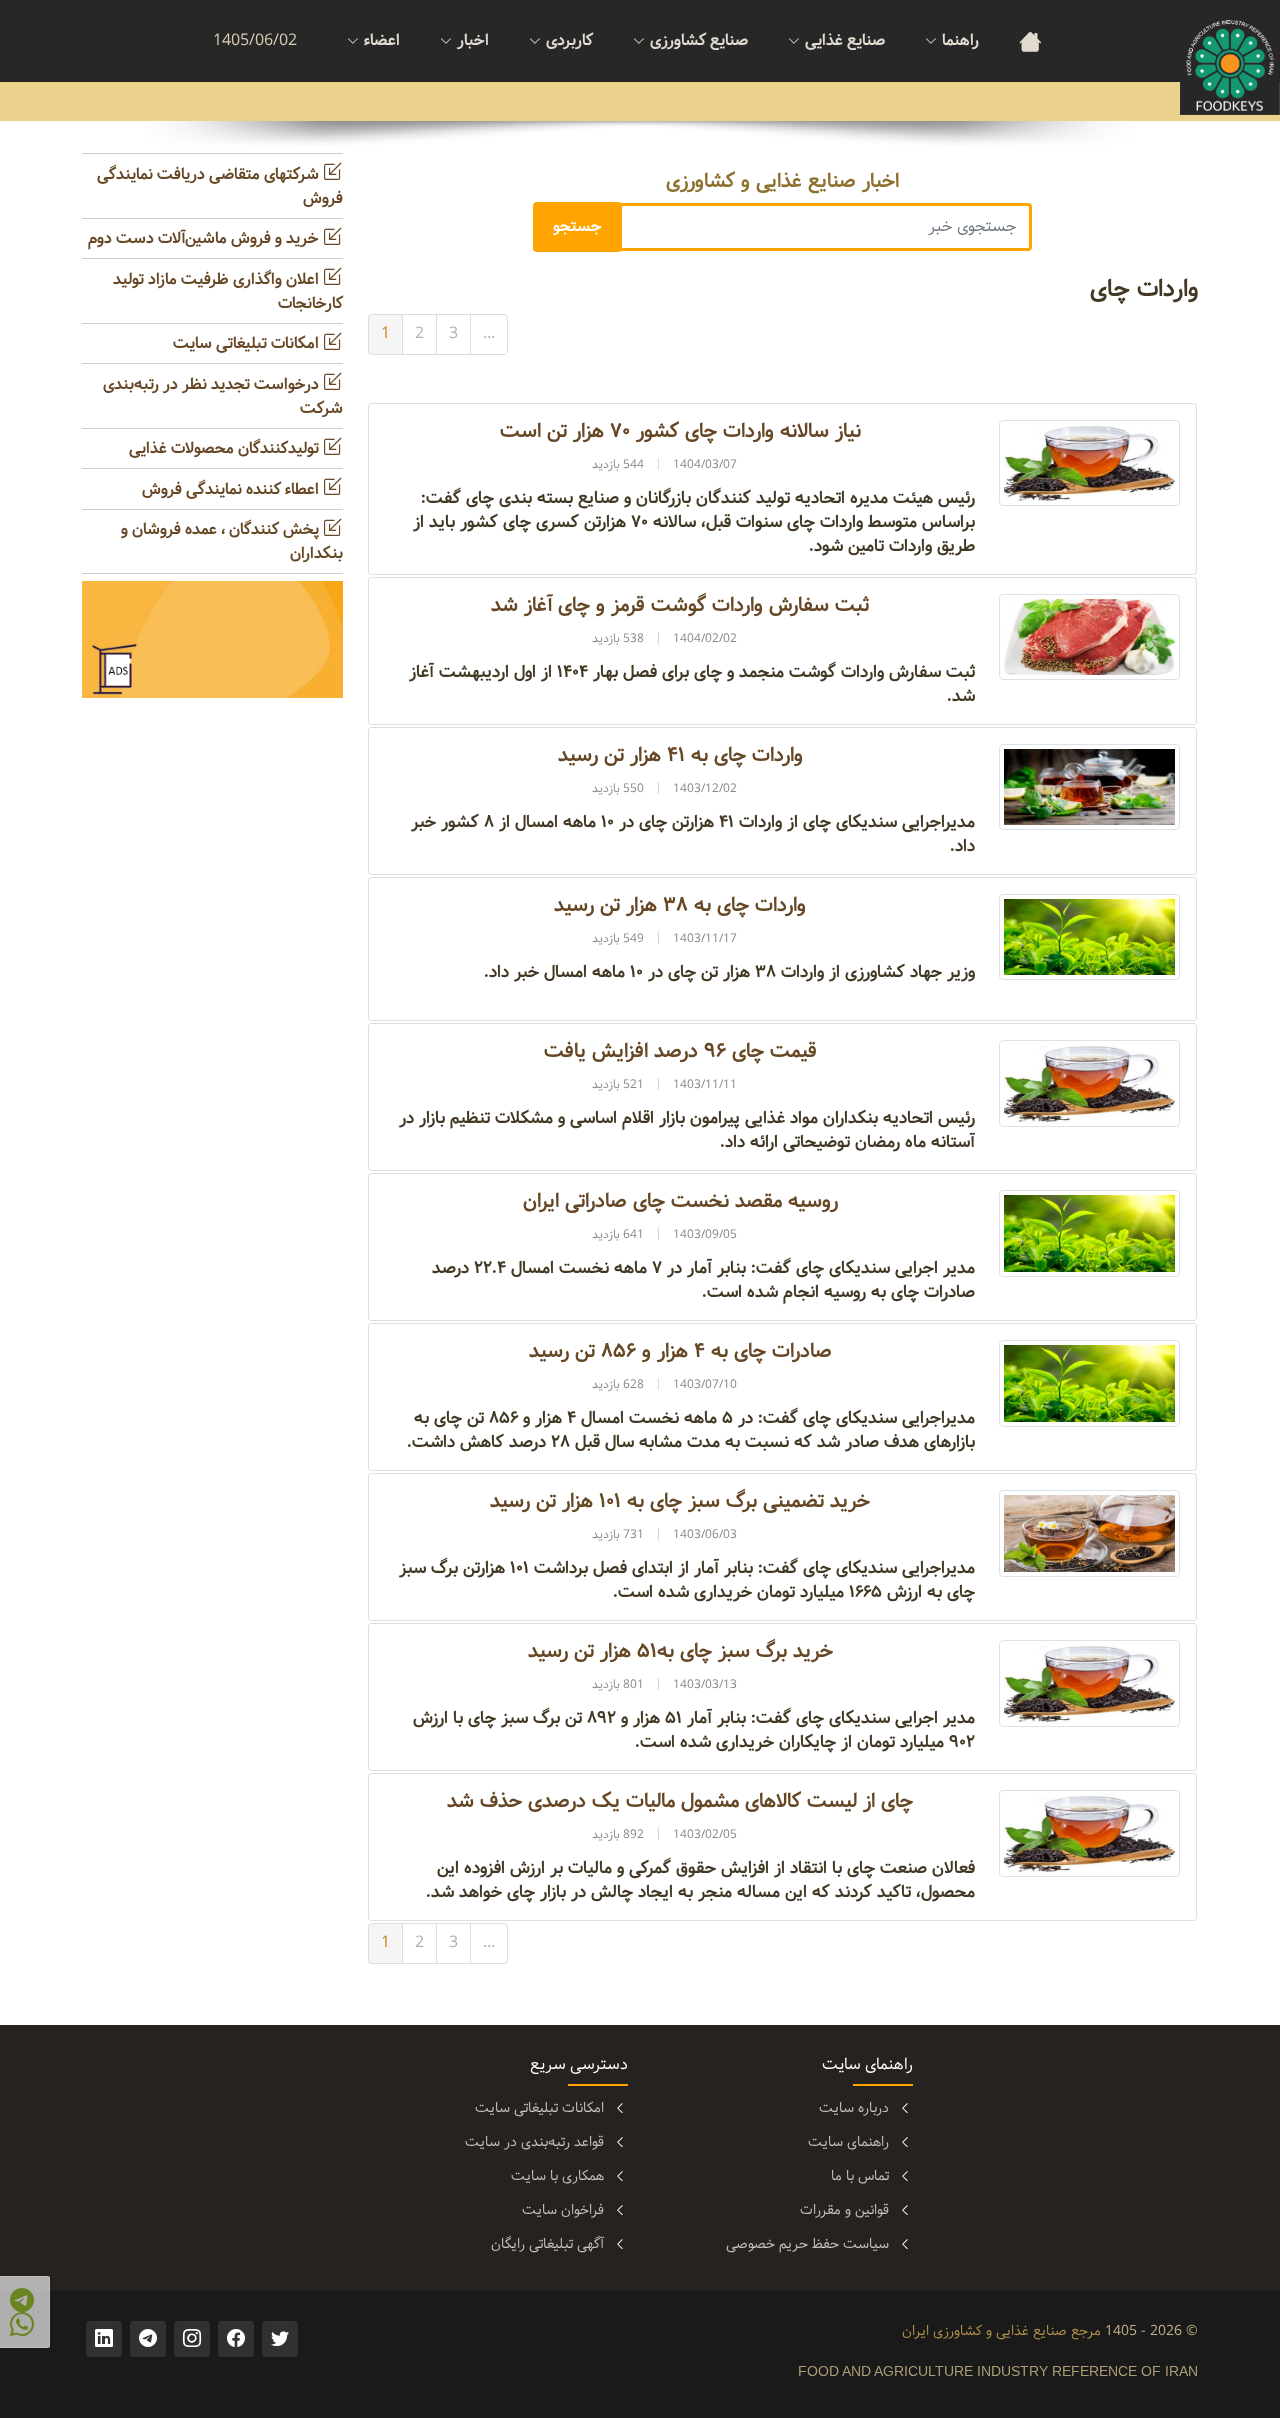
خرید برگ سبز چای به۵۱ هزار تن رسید (680, 1651)
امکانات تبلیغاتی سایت (248, 343)
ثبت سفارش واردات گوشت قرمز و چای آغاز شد (680, 605)
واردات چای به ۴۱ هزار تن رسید (680, 755)
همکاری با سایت (557, 2176)
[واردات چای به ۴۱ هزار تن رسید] (1089, 786)
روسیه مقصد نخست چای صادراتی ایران (680, 1201)
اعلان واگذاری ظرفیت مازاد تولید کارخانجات (228, 291)
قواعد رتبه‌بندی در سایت (534, 2142)
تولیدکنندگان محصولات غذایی (226, 448)
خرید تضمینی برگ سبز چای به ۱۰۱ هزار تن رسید (680, 1501)
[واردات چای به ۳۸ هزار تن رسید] (1089, 936)
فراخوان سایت (563, 2210)
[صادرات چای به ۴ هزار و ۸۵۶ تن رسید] (1089, 1383)
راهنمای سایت (848, 2142)
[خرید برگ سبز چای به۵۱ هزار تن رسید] (1089, 1683)
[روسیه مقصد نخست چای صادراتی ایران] (1089, 1233)
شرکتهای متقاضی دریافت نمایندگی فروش (220, 186)
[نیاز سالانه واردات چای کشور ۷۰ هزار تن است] (1089, 462)
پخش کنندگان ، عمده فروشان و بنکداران (232, 541)
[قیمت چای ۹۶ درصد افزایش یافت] (1089, 1083)
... (489, 333)
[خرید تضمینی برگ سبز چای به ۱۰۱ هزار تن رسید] (1089, 1533)
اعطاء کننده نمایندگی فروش (232, 489)
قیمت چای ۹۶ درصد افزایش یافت (680, 1051)
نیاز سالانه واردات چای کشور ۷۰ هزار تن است (680, 431)
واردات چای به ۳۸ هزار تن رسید (680, 905)
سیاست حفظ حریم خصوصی (807, 2244)
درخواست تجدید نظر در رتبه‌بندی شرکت (223, 396)
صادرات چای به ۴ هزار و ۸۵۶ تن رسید (680, 1351)
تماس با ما (860, 2176)
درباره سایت (854, 2108)
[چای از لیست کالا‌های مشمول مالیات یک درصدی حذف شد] (1089, 1833)
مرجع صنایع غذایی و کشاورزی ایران (1001, 2331)
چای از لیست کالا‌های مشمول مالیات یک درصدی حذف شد (680, 1801)
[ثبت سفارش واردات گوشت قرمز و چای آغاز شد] (1089, 636)
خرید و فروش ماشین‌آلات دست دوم (205, 238)
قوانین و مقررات (844, 2210)
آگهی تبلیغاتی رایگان (547, 2244)
